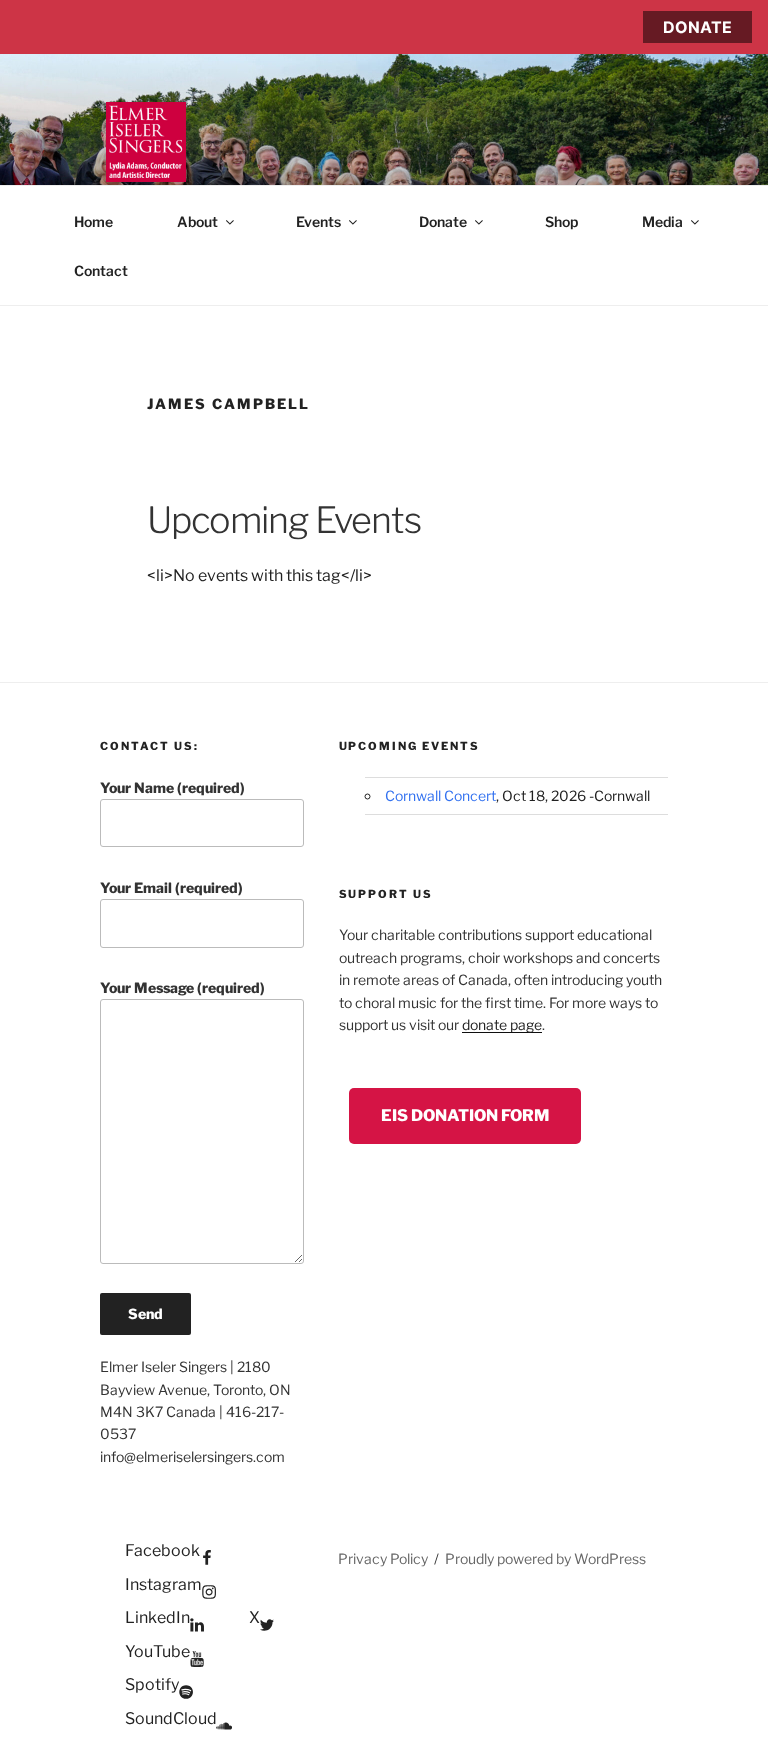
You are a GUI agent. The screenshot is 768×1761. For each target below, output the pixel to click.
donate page (502, 1024)
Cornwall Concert (440, 795)
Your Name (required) (172, 787)
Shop (561, 221)
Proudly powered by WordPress (545, 1558)
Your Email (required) (171, 887)
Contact (101, 270)
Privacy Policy (383, 1558)
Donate (443, 221)
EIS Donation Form (465, 1115)
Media (662, 221)
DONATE (697, 27)
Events (318, 221)
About (197, 221)
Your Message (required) (182, 987)
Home (93, 221)
